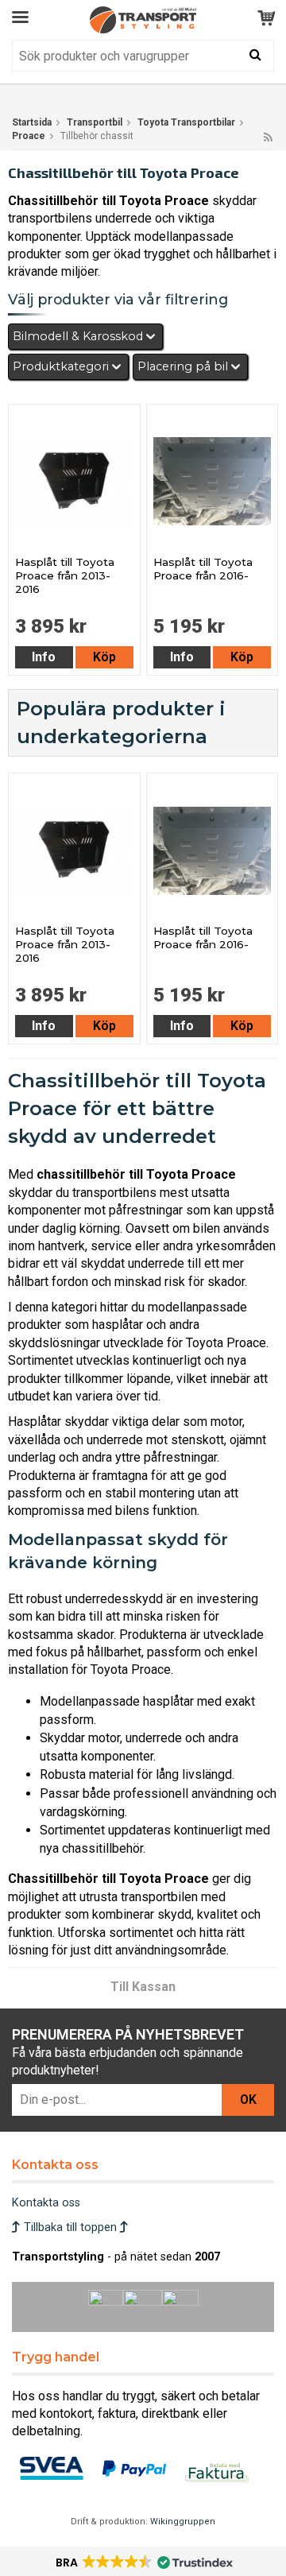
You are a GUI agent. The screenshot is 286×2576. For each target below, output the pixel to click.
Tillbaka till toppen (70, 2227)
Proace (29, 136)
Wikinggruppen (183, 2522)
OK (248, 2100)
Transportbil (95, 122)
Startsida (32, 122)
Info (44, 657)
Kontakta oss (46, 2203)
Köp (104, 657)
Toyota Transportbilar (186, 122)
